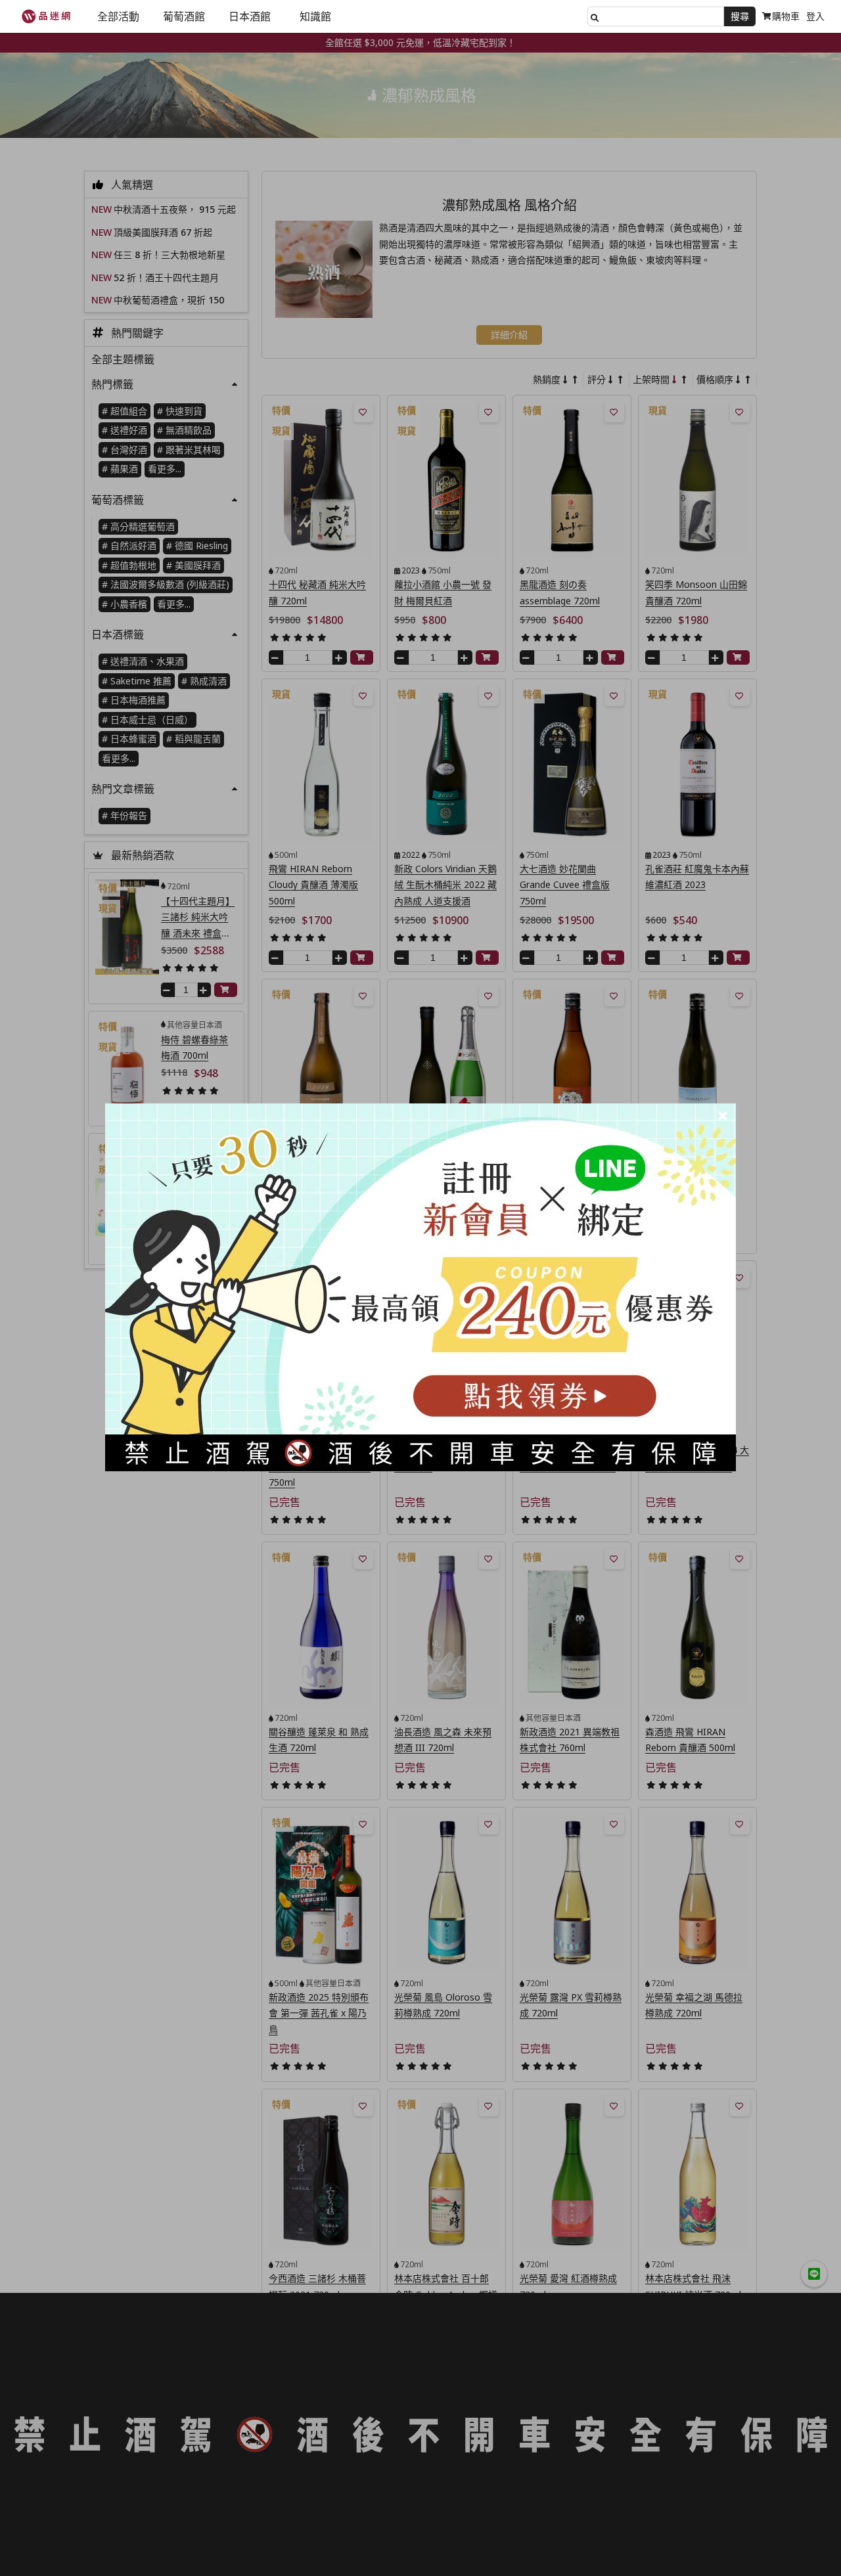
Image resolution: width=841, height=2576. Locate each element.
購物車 (786, 16)
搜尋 (740, 16)
